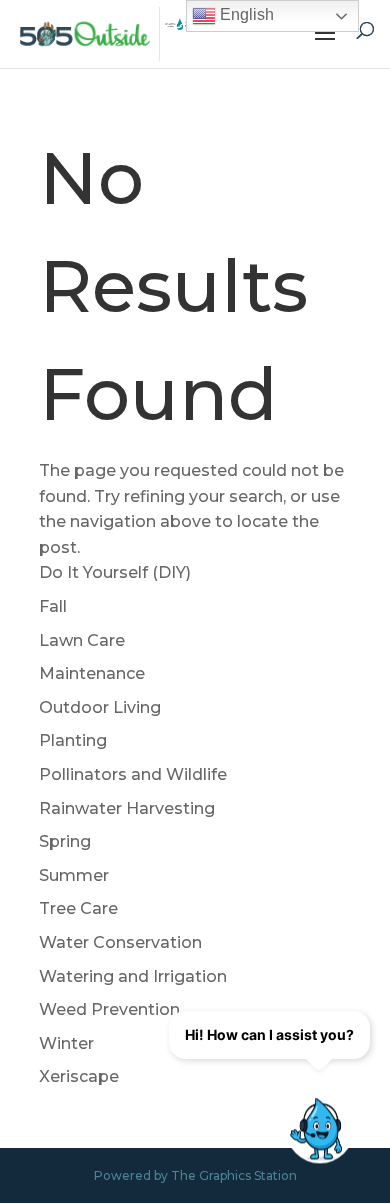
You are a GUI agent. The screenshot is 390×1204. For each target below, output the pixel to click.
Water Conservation (120, 942)
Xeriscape (79, 1076)
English (245, 14)
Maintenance (92, 673)
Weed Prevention (109, 1009)
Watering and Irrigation (133, 976)
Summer (74, 875)
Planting (73, 740)
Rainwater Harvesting (127, 808)
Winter (66, 1043)
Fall (53, 606)
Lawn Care (82, 640)
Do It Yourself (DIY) (115, 572)
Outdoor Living (100, 707)
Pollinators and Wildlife (133, 774)
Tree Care (78, 908)
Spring (65, 841)
